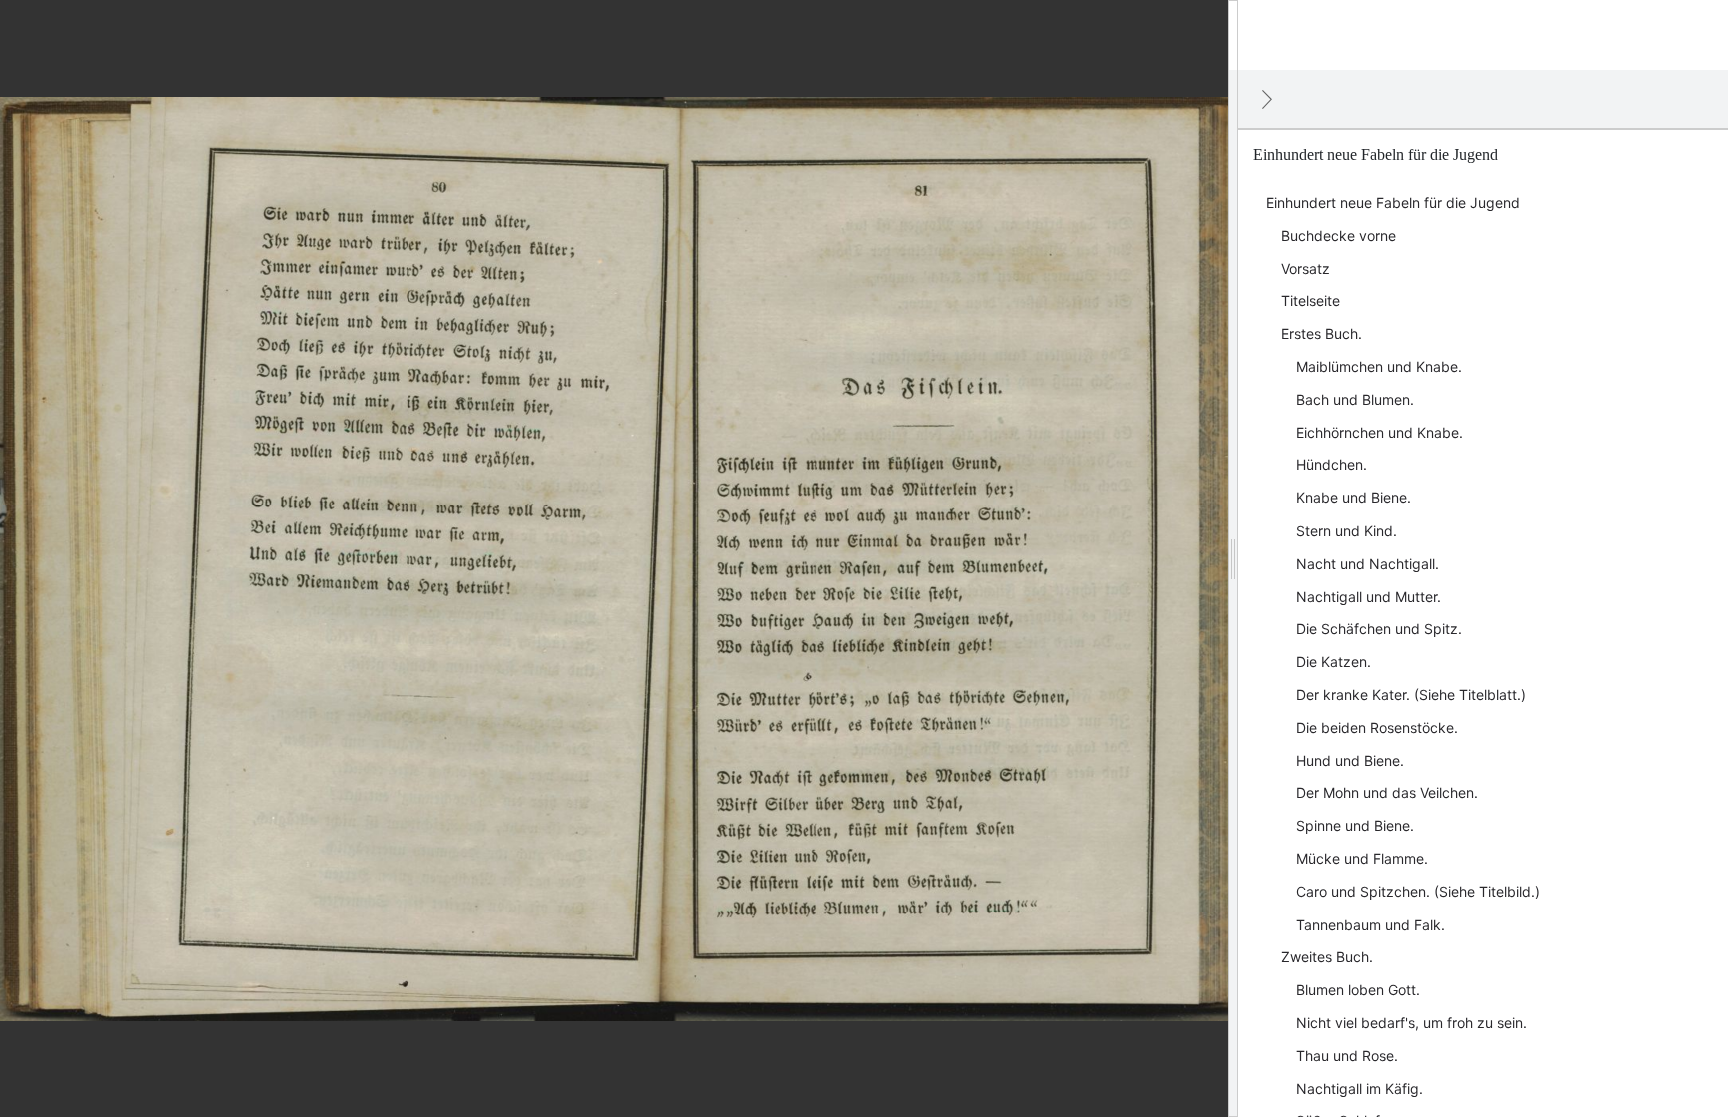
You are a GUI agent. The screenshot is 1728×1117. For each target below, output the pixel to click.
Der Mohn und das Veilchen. (1387, 792)
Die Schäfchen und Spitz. (1379, 628)
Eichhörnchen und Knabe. (1379, 432)
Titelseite (1310, 300)
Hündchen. (1331, 464)
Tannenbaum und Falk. (1370, 924)
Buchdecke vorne (1338, 235)
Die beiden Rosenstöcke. (1377, 727)
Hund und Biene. (1350, 760)
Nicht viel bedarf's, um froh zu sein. (1411, 1022)
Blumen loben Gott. (1358, 989)
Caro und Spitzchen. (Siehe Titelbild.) (1418, 891)
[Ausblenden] (1267, 99)
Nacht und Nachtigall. (1367, 563)
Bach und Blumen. (1355, 399)
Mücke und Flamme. (1362, 858)
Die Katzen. (1333, 661)
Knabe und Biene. (1353, 497)
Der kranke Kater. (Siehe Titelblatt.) (1411, 694)
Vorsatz (1305, 268)
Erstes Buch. (1321, 333)
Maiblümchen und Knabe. (1379, 366)
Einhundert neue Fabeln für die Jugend (1393, 202)
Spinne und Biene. (1355, 825)
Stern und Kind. (1346, 530)
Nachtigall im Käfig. (1359, 1088)
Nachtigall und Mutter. (1368, 596)
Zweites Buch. (1327, 956)
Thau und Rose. (1347, 1055)
